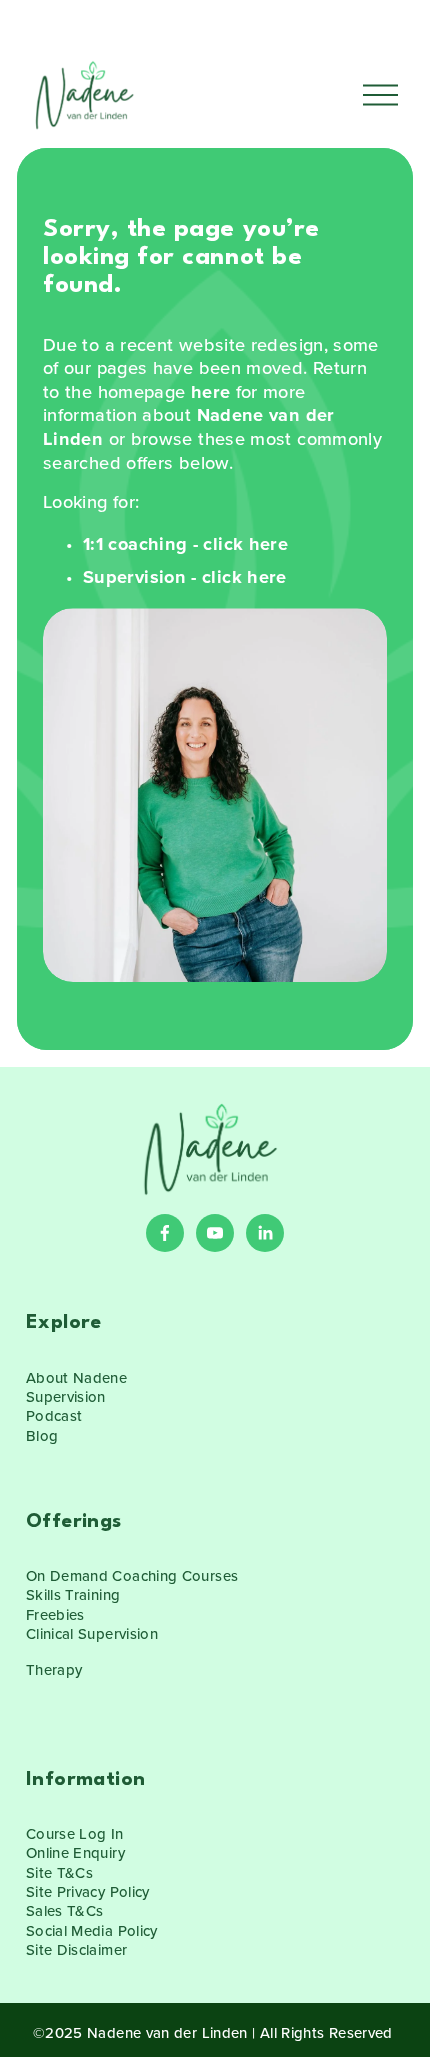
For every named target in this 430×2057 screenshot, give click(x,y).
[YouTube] (215, 1233)
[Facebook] (165, 1233)
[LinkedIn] (265, 1233)
